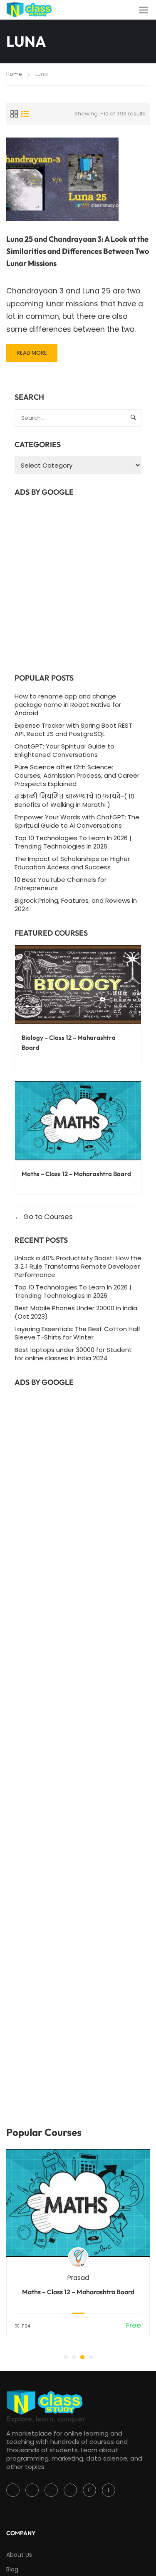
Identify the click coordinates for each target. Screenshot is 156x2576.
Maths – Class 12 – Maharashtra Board (78, 2292)
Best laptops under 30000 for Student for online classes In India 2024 (73, 1354)
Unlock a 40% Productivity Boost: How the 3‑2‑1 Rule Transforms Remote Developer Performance (78, 1266)
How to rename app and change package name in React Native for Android (68, 705)
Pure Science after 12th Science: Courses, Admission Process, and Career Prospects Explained (77, 775)
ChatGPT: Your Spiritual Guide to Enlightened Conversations (64, 750)
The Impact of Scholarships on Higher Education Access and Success (72, 863)
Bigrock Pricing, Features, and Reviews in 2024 (76, 905)
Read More (36, 355)
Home (14, 74)
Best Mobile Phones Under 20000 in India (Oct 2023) (76, 1312)
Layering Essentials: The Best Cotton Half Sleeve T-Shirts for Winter (78, 1333)
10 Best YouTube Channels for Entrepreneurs (61, 884)
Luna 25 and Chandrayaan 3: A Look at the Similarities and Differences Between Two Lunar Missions (78, 251)
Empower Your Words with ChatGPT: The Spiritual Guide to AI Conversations (77, 821)
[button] (66, 2357)
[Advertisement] (78, 582)
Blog (12, 2569)
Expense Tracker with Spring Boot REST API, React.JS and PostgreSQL (73, 730)
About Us (19, 2555)
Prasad (78, 2278)
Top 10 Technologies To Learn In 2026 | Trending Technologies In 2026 (73, 842)
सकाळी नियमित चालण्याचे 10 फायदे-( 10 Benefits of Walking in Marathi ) (74, 800)
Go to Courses (47, 1217)
